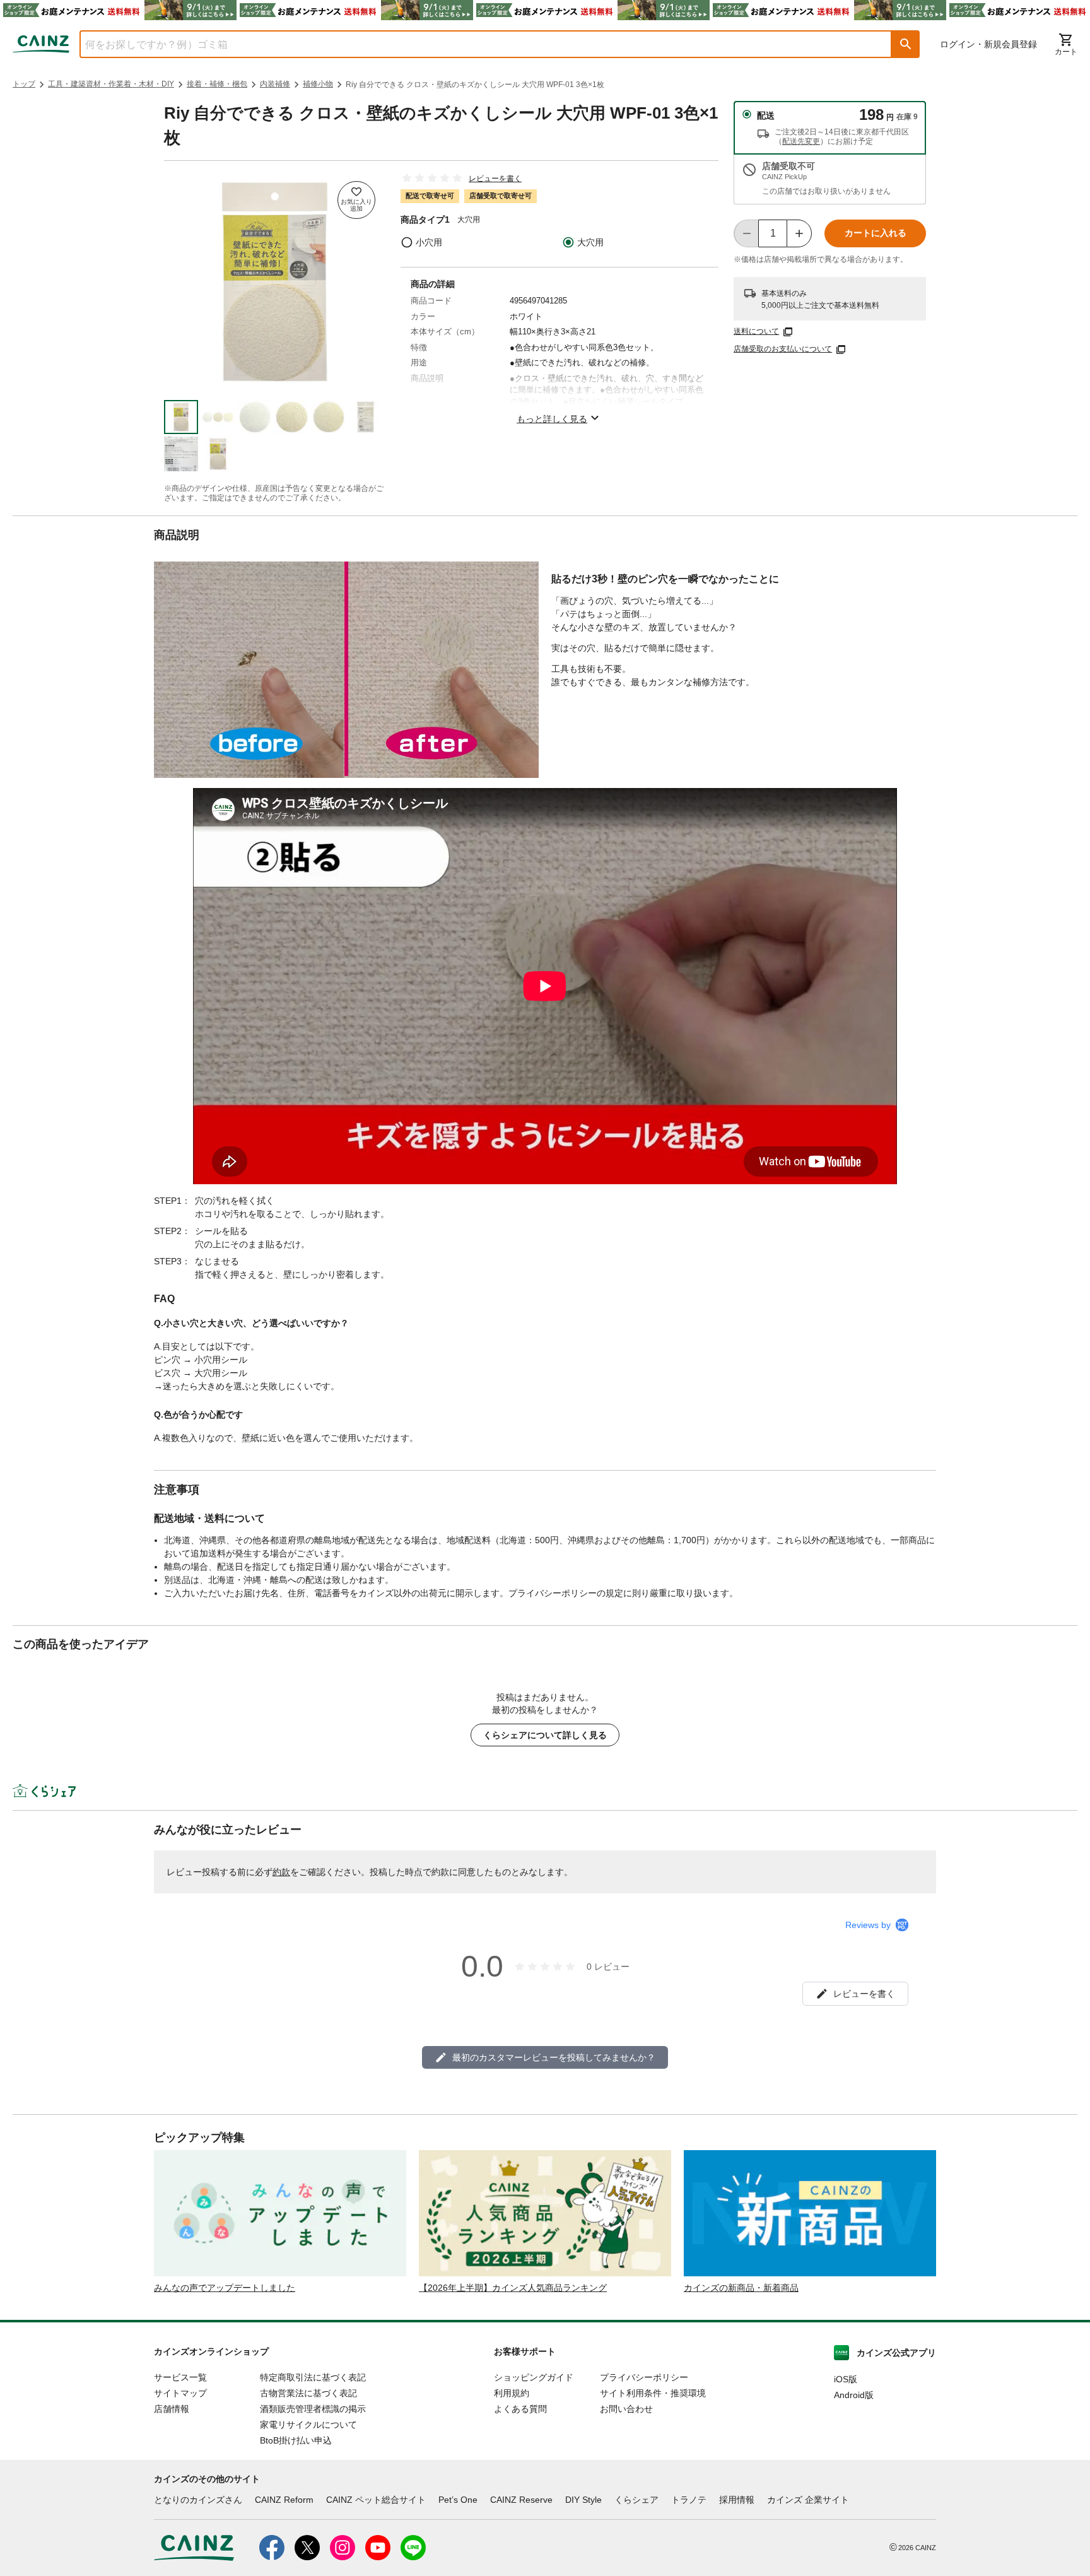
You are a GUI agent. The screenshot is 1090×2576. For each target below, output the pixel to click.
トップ (24, 84)
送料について (756, 331)
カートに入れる (876, 233)
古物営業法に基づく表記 (308, 2393)
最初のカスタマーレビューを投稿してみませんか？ (554, 2057)
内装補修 (275, 84)
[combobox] (476, 44)
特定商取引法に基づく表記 (313, 2377)
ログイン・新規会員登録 (988, 44)
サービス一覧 (180, 2377)
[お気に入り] (356, 200)
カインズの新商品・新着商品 (741, 2288)
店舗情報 (172, 2409)
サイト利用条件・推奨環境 (653, 2393)
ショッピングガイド (534, 2377)
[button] (906, 44)
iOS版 (846, 2379)
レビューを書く (495, 179)
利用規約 (512, 2393)
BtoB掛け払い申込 (296, 2440)
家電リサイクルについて (308, 2425)
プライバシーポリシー (644, 2377)
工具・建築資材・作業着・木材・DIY (111, 84)
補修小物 (318, 84)
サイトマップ (180, 2393)
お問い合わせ (626, 2409)
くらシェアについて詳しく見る (545, 1735)
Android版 (854, 2395)
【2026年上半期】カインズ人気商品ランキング (513, 2288)
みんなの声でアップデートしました (225, 2288)
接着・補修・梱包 (217, 84)
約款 (281, 1872)
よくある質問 (520, 2409)
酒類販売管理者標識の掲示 (313, 2409)
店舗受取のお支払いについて (783, 349)
